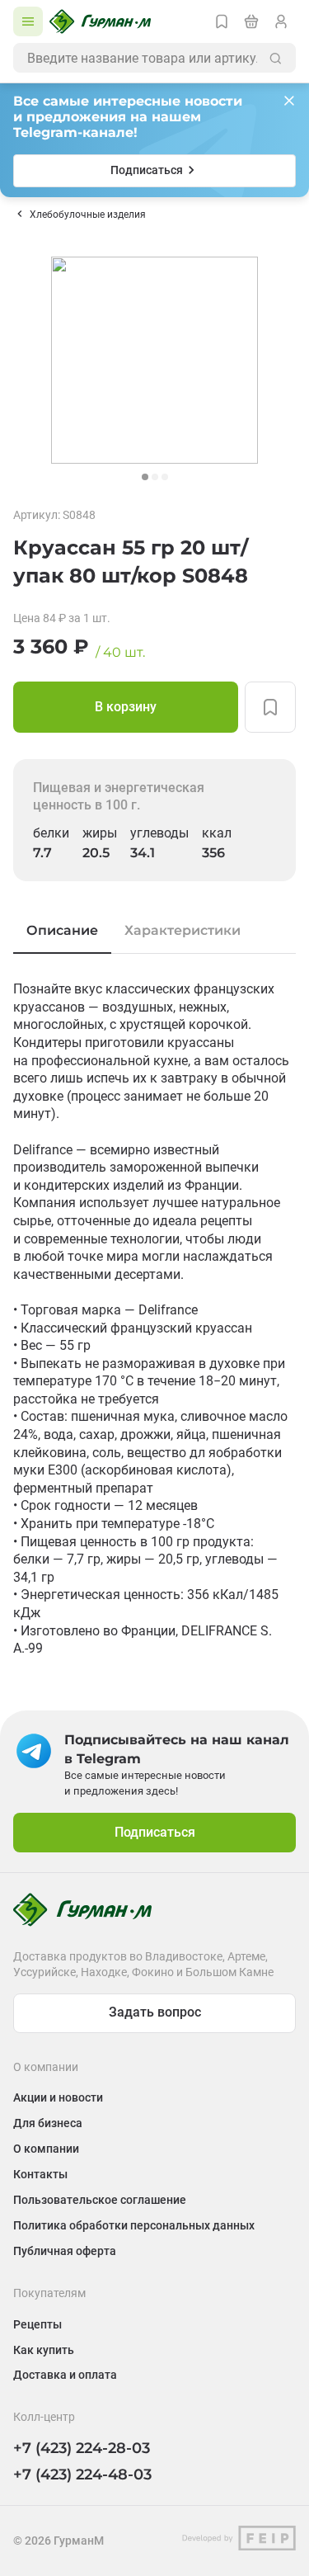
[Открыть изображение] (154, 360)
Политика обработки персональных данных (134, 2225)
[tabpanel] (154, 1319)
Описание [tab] (62, 930)
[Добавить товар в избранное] (270, 707)
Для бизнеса (48, 2123)
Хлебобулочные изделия (88, 215)
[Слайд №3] (165, 477)
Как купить (44, 2350)
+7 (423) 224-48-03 (82, 2475)
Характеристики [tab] (183, 930)
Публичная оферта (65, 2251)
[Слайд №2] (155, 477)
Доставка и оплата (65, 2375)
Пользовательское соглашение (100, 2200)
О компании (46, 2149)
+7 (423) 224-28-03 (82, 2448)
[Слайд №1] (145, 477)
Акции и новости (58, 2097)
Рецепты (37, 2324)
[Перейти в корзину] (251, 21)
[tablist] (154, 931)
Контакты (40, 2174)
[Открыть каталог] (28, 21)
